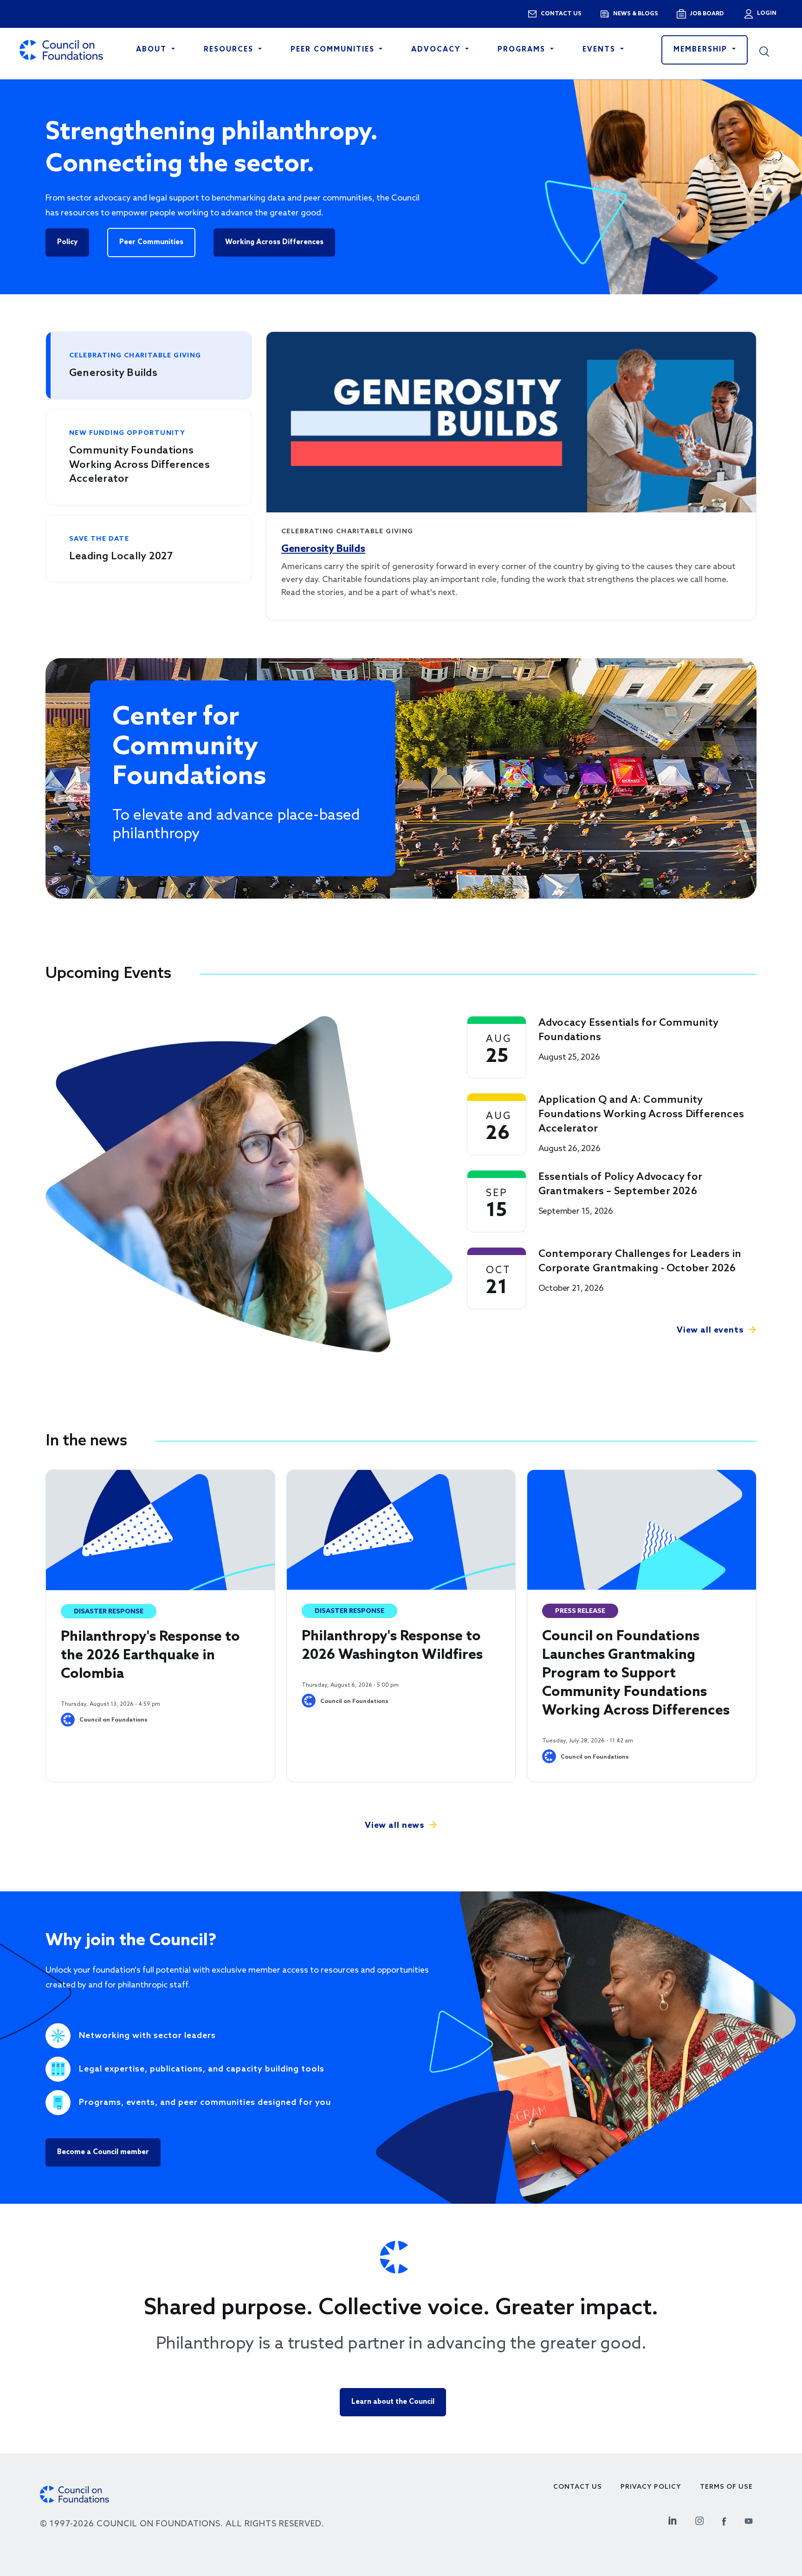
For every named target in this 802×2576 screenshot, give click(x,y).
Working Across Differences (274, 242)
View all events (710, 1330)
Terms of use (726, 2487)
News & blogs (636, 14)
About (153, 50)
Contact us (561, 14)
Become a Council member (103, 2152)
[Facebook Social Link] (724, 2520)
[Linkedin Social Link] (673, 2520)
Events (600, 50)
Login (766, 13)
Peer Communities (334, 50)
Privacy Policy (651, 2487)
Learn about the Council (393, 2402)
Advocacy (437, 50)
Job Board (707, 14)
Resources (230, 50)
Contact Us (578, 2487)
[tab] (149, 366)
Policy (67, 242)
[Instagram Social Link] (699, 2520)
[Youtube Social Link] (749, 2520)
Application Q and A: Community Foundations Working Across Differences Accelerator (641, 1114)
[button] (771, 50)
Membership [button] (702, 50)
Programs (523, 50)
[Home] (61, 50)
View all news (395, 1825)
